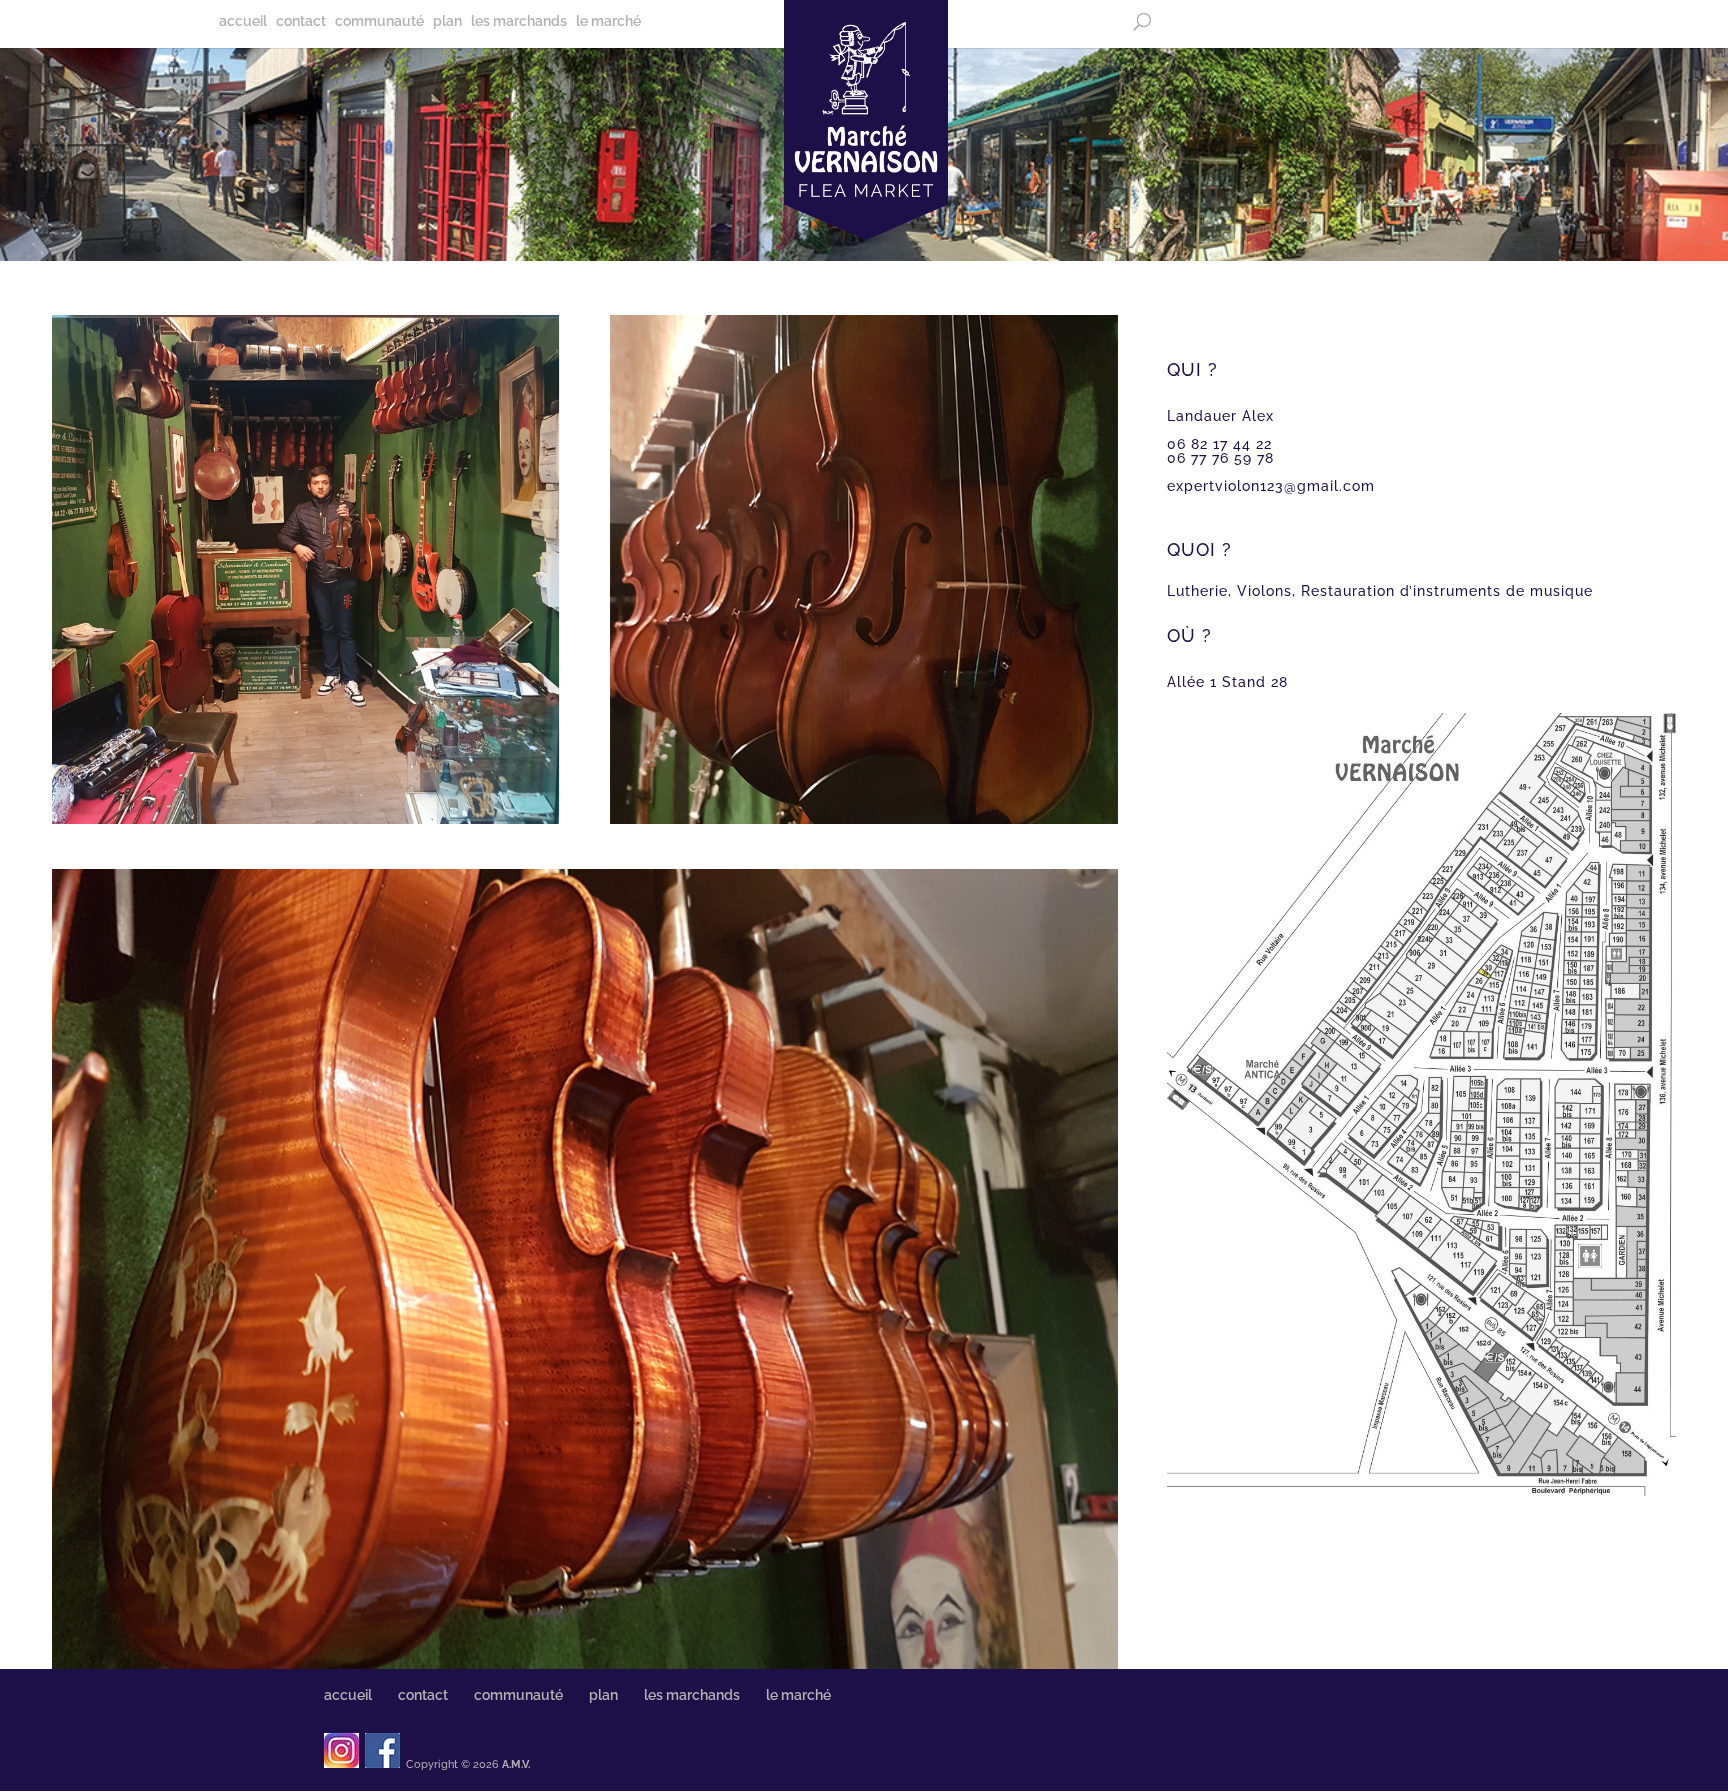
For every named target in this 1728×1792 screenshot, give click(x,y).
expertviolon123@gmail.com (1271, 486)
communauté (379, 21)
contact (301, 21)
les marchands (519, 21)
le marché (608, 21)
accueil (243, 21)
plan (447, 21)
